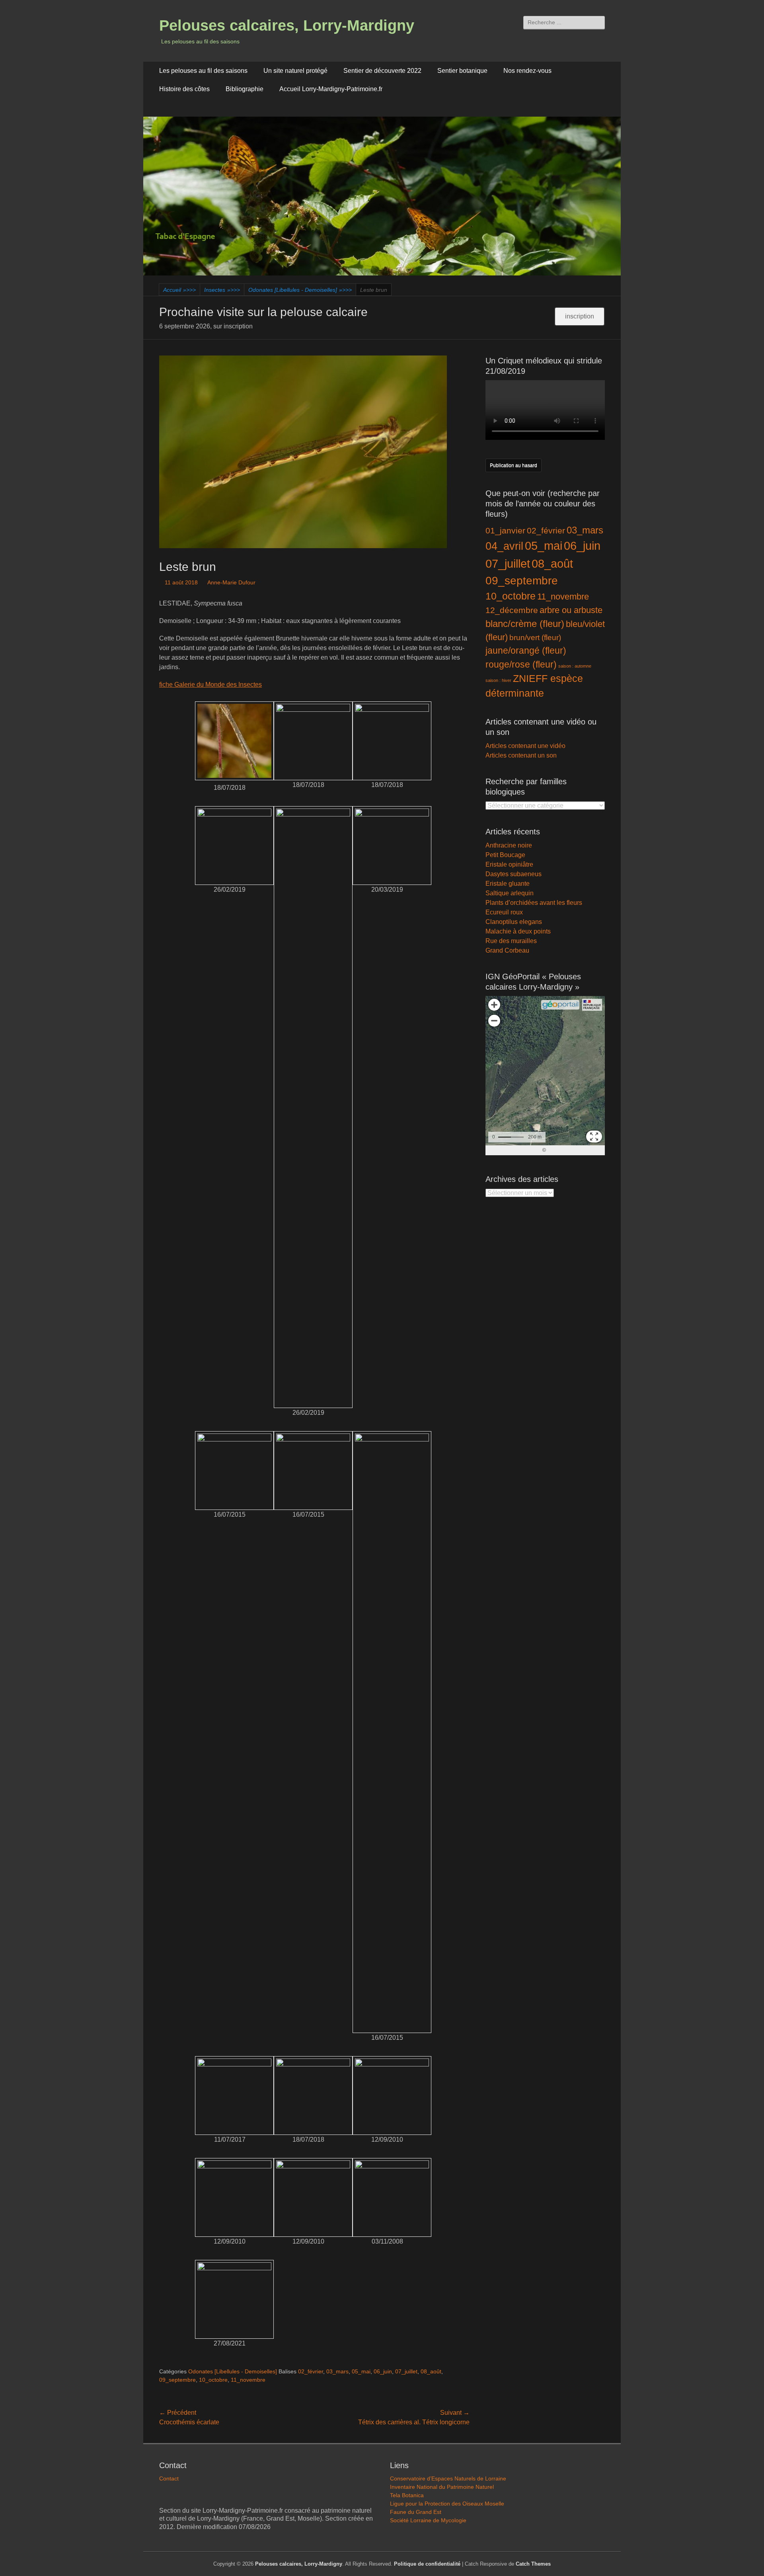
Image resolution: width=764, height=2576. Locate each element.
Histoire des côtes (184, 89)
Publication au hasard (514, 465)
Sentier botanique (462, 71)
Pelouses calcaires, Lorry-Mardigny (287, 25)
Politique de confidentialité (427, 2564)
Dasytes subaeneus (514, 874)
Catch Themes (533, 2564)
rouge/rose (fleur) (521, 664)
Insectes (222, 290)
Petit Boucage (505, 855)
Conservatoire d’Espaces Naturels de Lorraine (448, 2478)
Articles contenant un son (521, 755)
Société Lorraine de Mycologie (428, 2520)
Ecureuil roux (504, 912)
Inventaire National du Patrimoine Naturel (442, 2487)
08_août (431, 2371)
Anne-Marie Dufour (231, 582)
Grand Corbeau (507, 950)
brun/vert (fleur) (535, 638)
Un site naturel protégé (295, 71)
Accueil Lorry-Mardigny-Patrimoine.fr (331, 89)
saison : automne (575, 666)
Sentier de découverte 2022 (382, 71)
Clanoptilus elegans (514, 922)
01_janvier (505, 530)
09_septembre (177, 2380)
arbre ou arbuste (571, 610)
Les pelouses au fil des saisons (203, 71)
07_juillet (406, 2371)
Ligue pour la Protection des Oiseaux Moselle (447, 2504)
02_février (311, 2371)
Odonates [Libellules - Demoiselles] (300, 290)
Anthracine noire (509, 845)
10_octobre (213, 2380)
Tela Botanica (407, 2495)
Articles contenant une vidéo (525, 746)
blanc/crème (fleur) (525, 624)
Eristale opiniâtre (509, 864)
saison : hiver (498, 680)
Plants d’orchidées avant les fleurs (534, 903)
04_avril (504, 546)
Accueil (179, 290)
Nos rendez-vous (527, 71)
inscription (580, 316)
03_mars (337, 2371)
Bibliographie (245, 89)
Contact (169, 2478)
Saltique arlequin (510, 893)
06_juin (383, 2371)
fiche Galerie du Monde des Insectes (210, 685)
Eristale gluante (508, 884)
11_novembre (248, 2380)
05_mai (361, 2371)
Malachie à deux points (518, 931)
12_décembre (512, 610)
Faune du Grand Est (416, 2512)
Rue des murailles (511, 941)
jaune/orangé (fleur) (526, 651)
